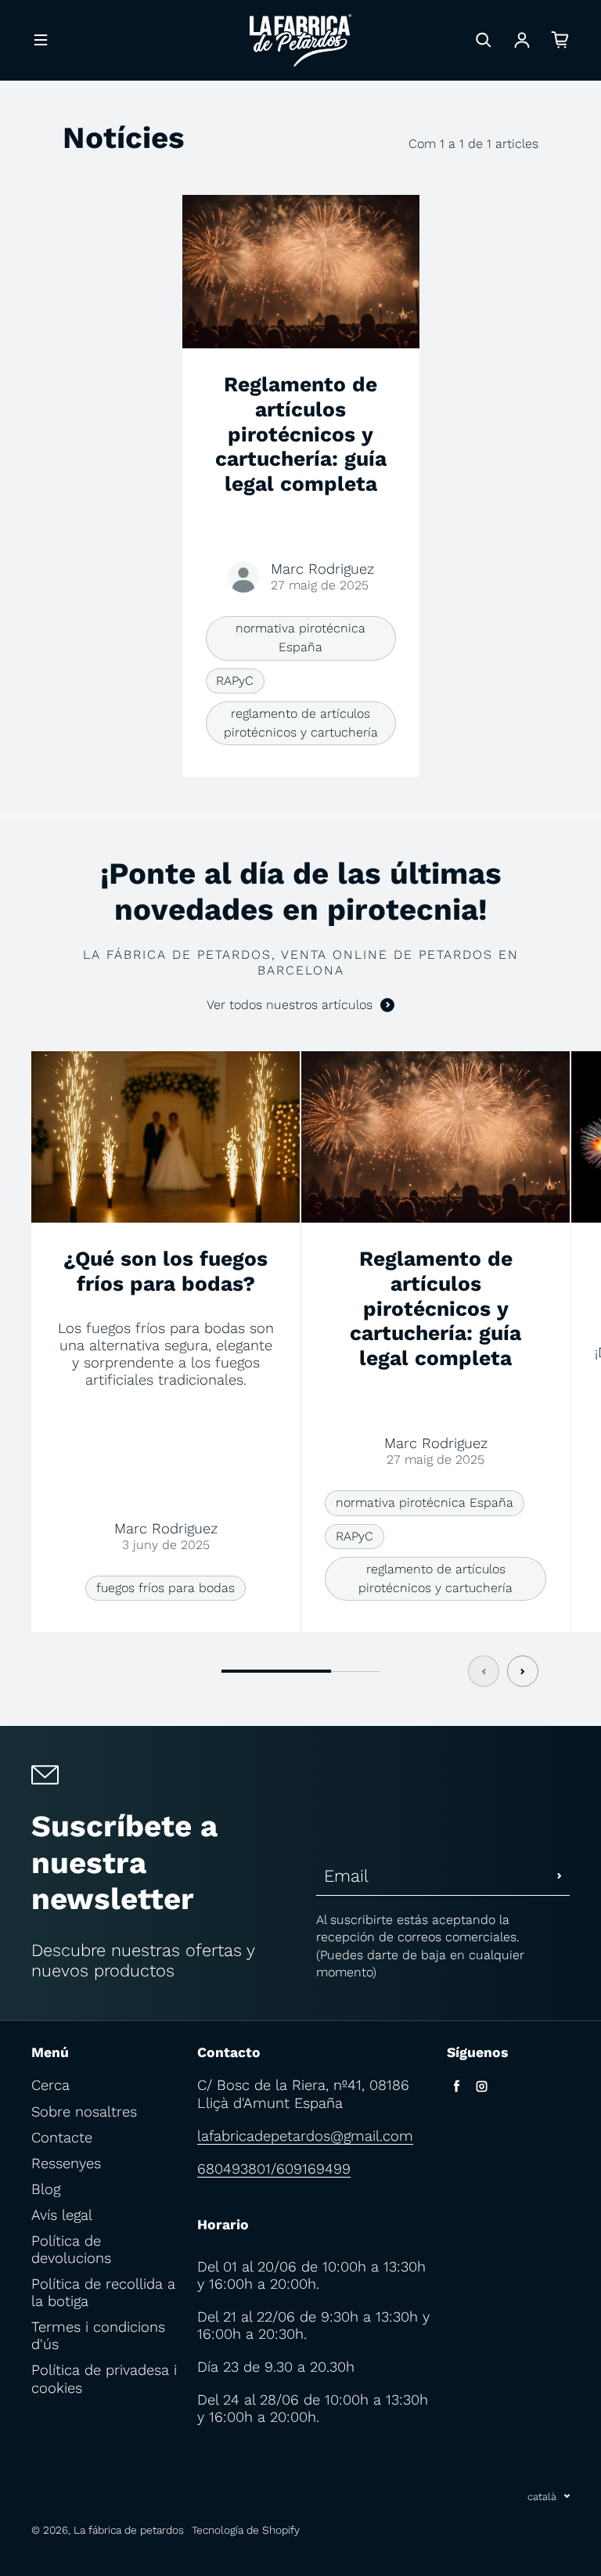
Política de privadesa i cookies (104, 2378)
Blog (46, 2189)
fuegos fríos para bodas (166, 1588)
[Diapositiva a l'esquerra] (484, 1671)
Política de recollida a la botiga (103, 2292)
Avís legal (62, 2215)
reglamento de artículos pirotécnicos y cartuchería (301, 723)
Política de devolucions (71, 2249)
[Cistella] (560, 40)
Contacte (62, 2137)
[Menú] (41, 40)
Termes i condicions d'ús (98, 2335)
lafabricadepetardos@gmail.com (305, 2136)
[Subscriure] (560, 1876)
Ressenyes (66, 2163)
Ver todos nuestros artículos (290, 1005)
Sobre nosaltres (84, 2111)
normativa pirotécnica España (300, 638)
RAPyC (235, 681)
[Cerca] (484, 40)
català (542, 2497)
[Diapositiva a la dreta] (523, 1671)
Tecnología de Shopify (246, 2530)
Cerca (50, 2085)
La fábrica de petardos (129, 2530)
